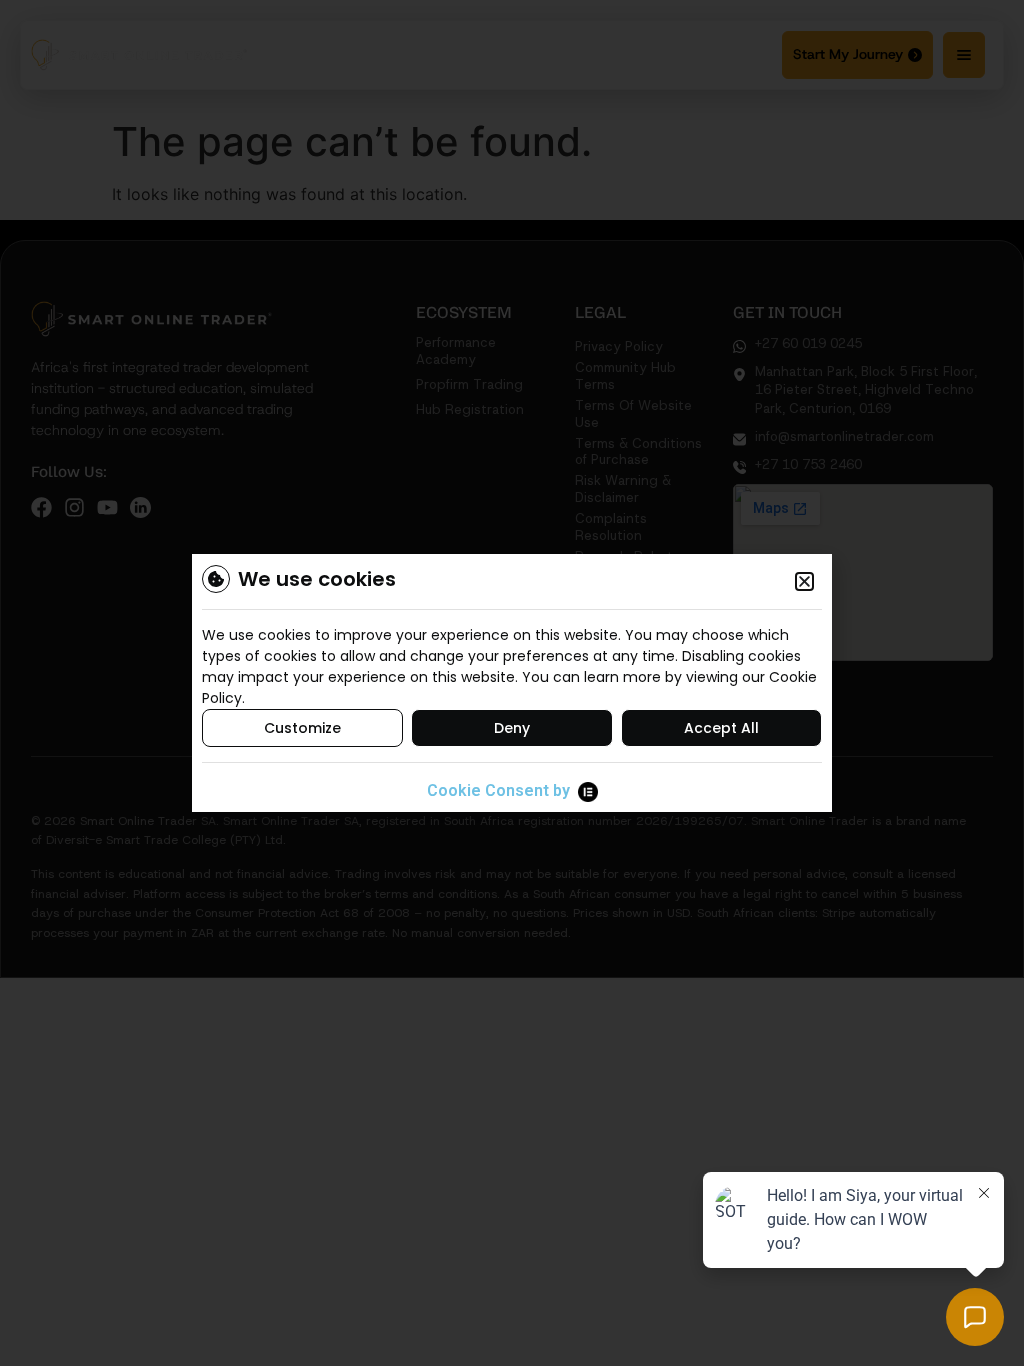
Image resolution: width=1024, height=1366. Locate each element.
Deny (512, 728)
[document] (512, 683)
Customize (302, 728)
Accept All (721, 728)
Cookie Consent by (498, 790)
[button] (804, 581)
